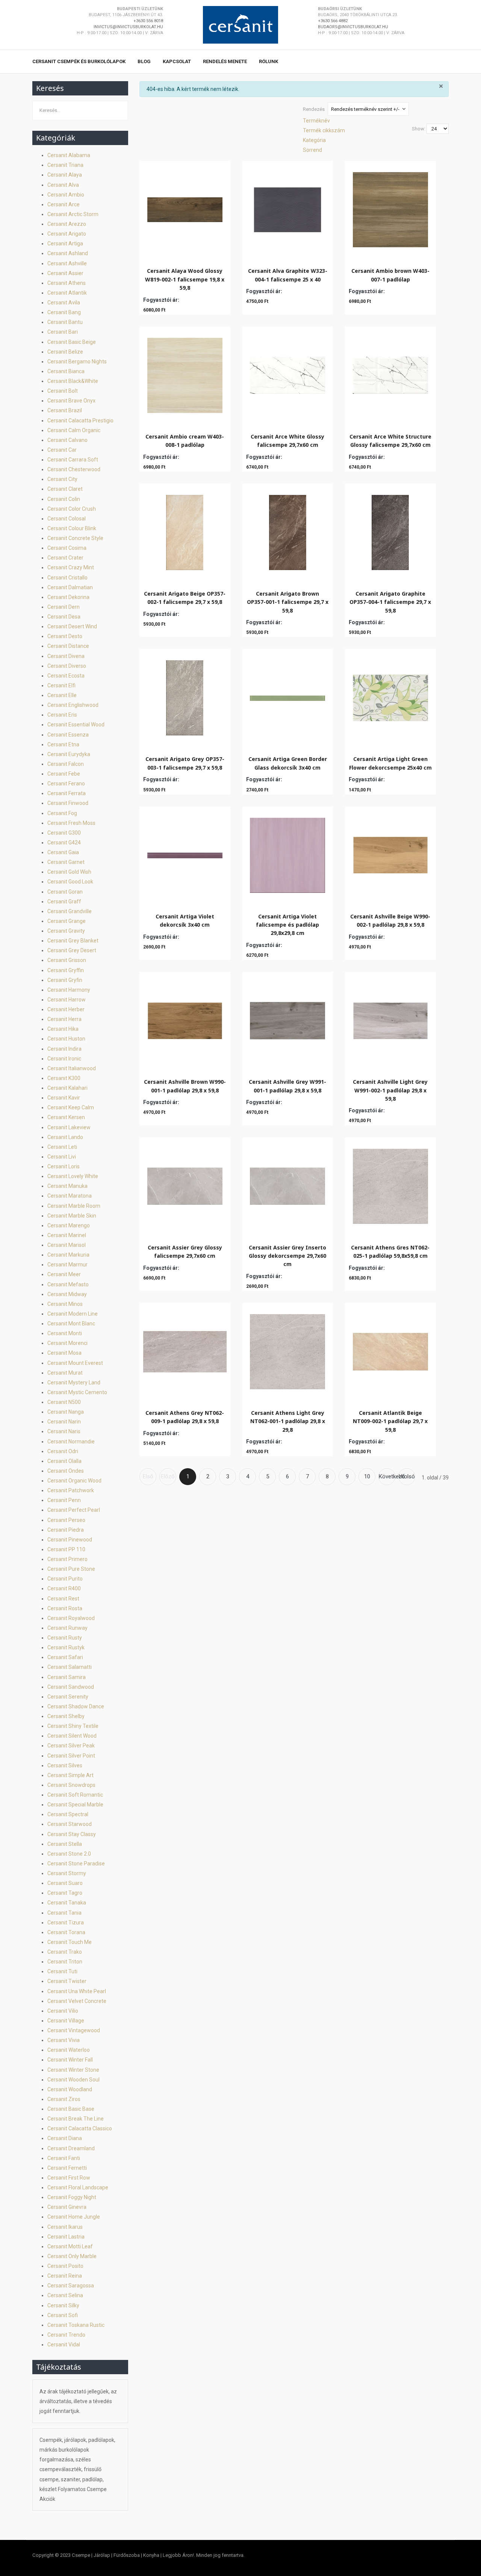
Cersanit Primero (67, 1559)
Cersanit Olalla (64, 1461)
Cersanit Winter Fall (70, 2060)
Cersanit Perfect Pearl (74, 1510)
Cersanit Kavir (64, 1098)
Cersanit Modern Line (73, 1314)
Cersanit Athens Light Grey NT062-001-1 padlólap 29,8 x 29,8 (288, 1421)
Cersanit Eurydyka (69, 754)
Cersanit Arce (64, 204)
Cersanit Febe (64, 774)
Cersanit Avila (64, 303)
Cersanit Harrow (67, 1000)
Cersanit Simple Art (70, 1775)
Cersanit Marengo (69, 1225)
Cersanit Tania (64, 1913)
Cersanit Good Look (70, 882)
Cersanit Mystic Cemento (77, 1392)
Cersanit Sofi (63, 2315)
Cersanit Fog (62, 813)
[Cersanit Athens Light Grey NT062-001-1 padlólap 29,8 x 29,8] (287, 1350)
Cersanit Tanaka (67, 1903)
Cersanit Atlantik (67, 293)
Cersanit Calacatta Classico (80, 2128)
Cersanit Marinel (67, 1235)
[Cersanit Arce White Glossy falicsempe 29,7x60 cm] (287, 373)
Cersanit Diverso (67, 666)
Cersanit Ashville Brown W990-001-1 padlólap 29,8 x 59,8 (185, 1086)
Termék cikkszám (324, 130)
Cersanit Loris (64, 1166)
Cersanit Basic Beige (72, 342)
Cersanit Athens (67, 283)
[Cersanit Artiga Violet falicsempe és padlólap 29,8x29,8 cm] (287, 853)
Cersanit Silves (65, 1765)
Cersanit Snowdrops (71, 1785)
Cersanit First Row (69, 2178)
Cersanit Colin (64, 499)
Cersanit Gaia (63, 852)
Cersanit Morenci (67, 1343)
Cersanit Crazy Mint (71, 567)
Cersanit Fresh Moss (71, 823)
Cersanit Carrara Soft (73, 460)
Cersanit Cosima (67, 548)
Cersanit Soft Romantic (75, 1795)
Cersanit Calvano (67, 440)
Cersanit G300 (64, 833)
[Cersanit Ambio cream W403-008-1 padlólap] (185, 374)
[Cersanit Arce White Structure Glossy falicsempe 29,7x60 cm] (390, 373)
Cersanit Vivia (64, 2040)
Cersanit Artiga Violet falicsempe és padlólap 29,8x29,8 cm (287, 925)
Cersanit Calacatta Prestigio (80, 421)
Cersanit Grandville (70, 911)
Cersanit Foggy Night (72, 2197)
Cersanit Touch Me (70, 1942)
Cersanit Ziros (64, 2099)
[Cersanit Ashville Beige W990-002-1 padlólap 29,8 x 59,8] (390, 853)
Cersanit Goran (65, 892)
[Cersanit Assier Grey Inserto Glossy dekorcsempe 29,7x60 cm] (287, 1184)
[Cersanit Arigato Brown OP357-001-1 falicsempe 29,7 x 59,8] (288, 531)
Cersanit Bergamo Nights (77, 362)
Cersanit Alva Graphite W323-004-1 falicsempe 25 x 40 (288, 275)
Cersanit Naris (64, 1431)
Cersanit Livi (62, 1157)
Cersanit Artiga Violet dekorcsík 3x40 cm (185, 920)
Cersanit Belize (65, 352)
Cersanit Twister (67, 1981)
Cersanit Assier (65, 273)
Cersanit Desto (65, 636)
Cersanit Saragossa (71, 2286)
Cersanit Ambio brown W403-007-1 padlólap (390, 275)
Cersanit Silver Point (71, 1756)
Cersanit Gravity (66, 931)
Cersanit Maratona (70, 1196)
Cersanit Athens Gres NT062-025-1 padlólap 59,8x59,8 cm (390, 1252)
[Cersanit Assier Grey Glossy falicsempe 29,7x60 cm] (185, 1184)
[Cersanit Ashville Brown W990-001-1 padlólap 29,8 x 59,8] (185, 1019)
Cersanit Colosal (67, 519)
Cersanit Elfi (61, 685)
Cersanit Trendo (66, 2335)
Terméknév (316, 121)
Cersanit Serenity (68, 1697)
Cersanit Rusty (65, 1638)
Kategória (314, 140)
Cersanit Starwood (70, 1824)
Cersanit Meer (64, 1274)
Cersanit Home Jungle (74, 2217)
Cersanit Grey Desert (72, 950)
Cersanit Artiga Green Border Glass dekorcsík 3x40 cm (288, 763)
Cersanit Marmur (67, 1265)
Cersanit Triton (65, 1962)
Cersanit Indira (64, 1049)
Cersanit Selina (65, 2295)
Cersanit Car (62, 450)
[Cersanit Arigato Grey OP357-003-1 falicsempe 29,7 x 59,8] (185, 696)
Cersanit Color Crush (72, 509)
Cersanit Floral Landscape (78, 2187)
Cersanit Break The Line (76, 2119)
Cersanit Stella (65, 1844)
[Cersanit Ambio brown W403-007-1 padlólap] (390, 208)
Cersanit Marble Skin (72, 1216)
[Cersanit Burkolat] (240, 25)
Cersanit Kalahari (67, 1088)
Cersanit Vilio (63, 2011)
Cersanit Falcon (66, 764)
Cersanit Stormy (67, 1873)
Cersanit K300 (64, 1078)
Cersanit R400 (64, 1588)
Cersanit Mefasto (68, 1284)
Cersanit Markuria (68, 1255)
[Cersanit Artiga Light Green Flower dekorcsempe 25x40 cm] (390, 696)
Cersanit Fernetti (67, 2168)
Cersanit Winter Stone (73, 2070)
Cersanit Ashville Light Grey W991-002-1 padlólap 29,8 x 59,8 (390, 1090)
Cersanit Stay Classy (72, 1834)
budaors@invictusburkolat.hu (353, 27)
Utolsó (407, 1476)
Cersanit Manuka (67, 1186)
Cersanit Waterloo (69, 2050)
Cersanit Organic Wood (74, 1481)
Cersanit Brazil (65, 410)
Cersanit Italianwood (72, 1068)
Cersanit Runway (67, 1628)
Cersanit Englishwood (73, 705)
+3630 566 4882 (333, 21)
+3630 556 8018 (148, 21)
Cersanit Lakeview (69, 1127)
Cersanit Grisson (67, 960)
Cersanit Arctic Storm (73, 214)
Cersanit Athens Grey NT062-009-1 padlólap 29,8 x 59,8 (185, 1417)
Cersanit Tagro (65, 1893)
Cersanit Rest (63, 1599)
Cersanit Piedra (66, 1530)
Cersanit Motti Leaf (70, 2246)
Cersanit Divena (66, 656)
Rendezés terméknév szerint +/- (365, 109)
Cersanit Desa (64, 617)
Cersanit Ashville (67, 263)
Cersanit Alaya (65, 175)
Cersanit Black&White (73, 381)
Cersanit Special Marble (75, 1805)
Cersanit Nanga (66, 1412)
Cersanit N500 (64, 1402)
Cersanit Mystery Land (74, 1383)
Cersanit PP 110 (66, 1549)
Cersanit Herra (64, 1019)
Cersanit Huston (66, 1039)
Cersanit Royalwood (71, 1618)
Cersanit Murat (65, 1373)
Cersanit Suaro (65, 1883)
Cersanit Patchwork (71, 1490)
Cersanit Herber (66, 1009)
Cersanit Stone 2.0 (69, 1854)
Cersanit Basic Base (71, 2109)
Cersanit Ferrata (67, 793)
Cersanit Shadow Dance (76, 1706)
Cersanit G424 (64, 843)
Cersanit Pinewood (70, 1540)
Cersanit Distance (68, 646)
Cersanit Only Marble (72, 2256)
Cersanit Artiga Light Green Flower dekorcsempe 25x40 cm (390, 763)
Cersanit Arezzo (67, 224)
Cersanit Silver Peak (71, 1746)
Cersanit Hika (63, 1029)
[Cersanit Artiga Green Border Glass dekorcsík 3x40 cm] (287, 696)
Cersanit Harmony (69, 990)
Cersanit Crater (65, 558)
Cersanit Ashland (68, 253)
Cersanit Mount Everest (75, 1363)
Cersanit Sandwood (71, 1687)
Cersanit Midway (67, 1294)
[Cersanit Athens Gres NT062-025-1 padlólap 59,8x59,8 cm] (390, 1184)
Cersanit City (62, 479)
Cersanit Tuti (62, 1971)
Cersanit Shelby (66, 1716)
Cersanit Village (66, 2021)
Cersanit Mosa (64, 1353)
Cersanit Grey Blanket (73, 941)
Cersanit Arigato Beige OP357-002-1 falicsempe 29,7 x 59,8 (185, 598)
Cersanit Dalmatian (70, 587)
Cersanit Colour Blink (72, 528)
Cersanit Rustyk (66, 1647)
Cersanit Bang (64, 312)
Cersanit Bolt (63, 391)
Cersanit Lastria (66, 2237)
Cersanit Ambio (66, 195)
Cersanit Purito (65, 1579)
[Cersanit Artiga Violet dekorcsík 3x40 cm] (185, 853)
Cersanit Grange (67, 921)
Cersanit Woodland (70, 2089)
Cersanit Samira (67, 1677)
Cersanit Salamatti (70, 1667)
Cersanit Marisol (67, 1245)
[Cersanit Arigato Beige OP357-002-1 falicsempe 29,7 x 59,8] (185, 531)
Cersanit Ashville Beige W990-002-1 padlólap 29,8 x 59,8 (390, 920)
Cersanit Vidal (64, 2345)
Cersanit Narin (64, 1422)
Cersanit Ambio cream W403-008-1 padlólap (185, 441)
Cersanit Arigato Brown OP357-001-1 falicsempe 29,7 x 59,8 (288, 602)
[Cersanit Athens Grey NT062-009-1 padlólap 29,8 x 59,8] (185, 1350)
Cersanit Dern (64, 607)
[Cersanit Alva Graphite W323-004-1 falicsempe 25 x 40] (287, 208)
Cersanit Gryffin (66, 970)
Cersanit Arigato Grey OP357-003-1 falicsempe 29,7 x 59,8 (185, 763)
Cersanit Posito (65, 2266)
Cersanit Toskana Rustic (76, 2325)
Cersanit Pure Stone (71, 1569)
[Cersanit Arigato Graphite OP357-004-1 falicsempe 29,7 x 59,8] (390, 531)
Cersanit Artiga (65, 244)
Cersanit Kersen (66, 1117)
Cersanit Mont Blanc (71, 1324)
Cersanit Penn (64, 1500)
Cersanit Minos (65, 1304)
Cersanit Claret (65, 489)
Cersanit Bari (63, 332)
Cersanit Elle (62, 695)
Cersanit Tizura (66, 1923)
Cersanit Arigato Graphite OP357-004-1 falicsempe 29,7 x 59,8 (390, 602)
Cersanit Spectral (68, 1814)
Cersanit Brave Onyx (71, 401)
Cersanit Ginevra (67, 2207)
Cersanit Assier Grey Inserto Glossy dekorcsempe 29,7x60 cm (287, 1256)
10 (367, 1476)
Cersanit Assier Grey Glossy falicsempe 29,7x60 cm (185, 1252)
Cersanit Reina (65, 2276)
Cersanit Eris (62, 715)
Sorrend (312, 150)
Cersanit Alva (63, 185)
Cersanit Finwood (68, 803)
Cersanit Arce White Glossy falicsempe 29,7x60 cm (287, 441)
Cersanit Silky (63, 2305)
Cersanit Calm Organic (74, 430)
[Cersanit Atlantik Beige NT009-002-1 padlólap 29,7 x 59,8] (390, 1350)
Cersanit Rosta (65, 1608)
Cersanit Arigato (67, 234)
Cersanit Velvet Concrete (77, 2001)
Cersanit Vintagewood (74, 2030)
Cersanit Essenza (68, 735)
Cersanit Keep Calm (71, 1107)
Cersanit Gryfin (65, 980)
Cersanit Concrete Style (75, 538)
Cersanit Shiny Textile (73, 1726)
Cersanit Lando (65, 1137)
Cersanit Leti (62, 1147)
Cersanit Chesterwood (74, 469)
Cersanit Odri (63, 1451)
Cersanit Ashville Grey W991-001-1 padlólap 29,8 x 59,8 (287, 1086)
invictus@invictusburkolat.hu (128, 27)
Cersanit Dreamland (71, 2148)
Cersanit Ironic (64, 1059)
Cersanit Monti (65, 1333)
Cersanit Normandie (71, 1442)
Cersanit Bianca (66, 371)
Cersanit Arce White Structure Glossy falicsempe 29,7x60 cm (390, 441)
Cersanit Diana (65, 2138)
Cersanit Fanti (64, 2158)
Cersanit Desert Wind (72, 626)
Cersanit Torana (66, 1932)
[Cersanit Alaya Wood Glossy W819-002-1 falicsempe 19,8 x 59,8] (185, 208)
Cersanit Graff (64, 902)
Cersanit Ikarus (65, 2227)
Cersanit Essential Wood (76, 725)
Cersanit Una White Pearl (77, 1991)
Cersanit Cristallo (67, 578)
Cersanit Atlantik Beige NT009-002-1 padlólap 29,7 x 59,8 (390, 1421)
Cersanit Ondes (66, 1471)
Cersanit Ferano (66, 784)
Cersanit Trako (65, 1952)
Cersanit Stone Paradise (76, 1864)
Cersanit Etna (63, 744)
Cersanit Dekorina (68, 597)
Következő (387, 1476)
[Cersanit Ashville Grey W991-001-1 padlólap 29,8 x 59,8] (287, 1019)
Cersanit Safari (65, 1657)
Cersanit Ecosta (66, 676)
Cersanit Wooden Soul (73, 2080)
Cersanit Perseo (66, 1520)
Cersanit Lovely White (73, 1176)
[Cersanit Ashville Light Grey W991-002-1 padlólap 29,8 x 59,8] (390, 1019)
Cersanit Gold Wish (69, 872)
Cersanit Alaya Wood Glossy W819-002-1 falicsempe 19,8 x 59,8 (185, 279)
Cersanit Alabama (69, 155)
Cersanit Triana (65, 165)
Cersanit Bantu (65, 322)
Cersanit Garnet (66, 862)
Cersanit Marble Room (74, 1206)
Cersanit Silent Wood (72, 1736)
